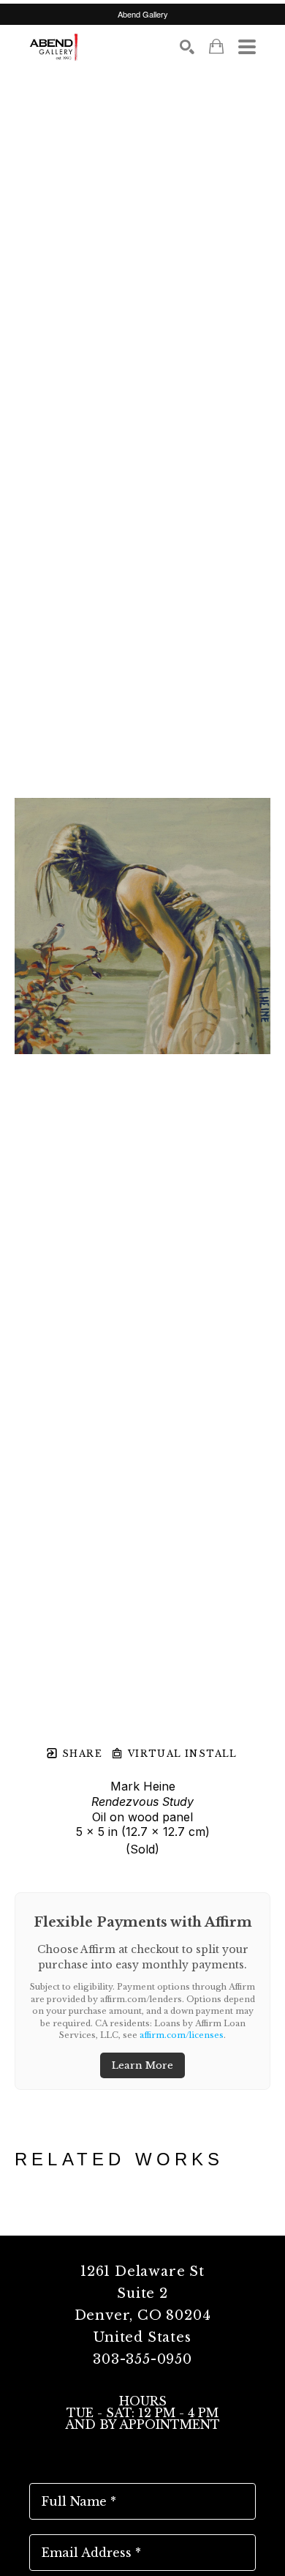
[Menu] (247, 47)
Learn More (142, 2065)
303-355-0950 (142, 2359)
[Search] (187, 47)
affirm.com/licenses (182, 2035)
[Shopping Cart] (216, 46)
